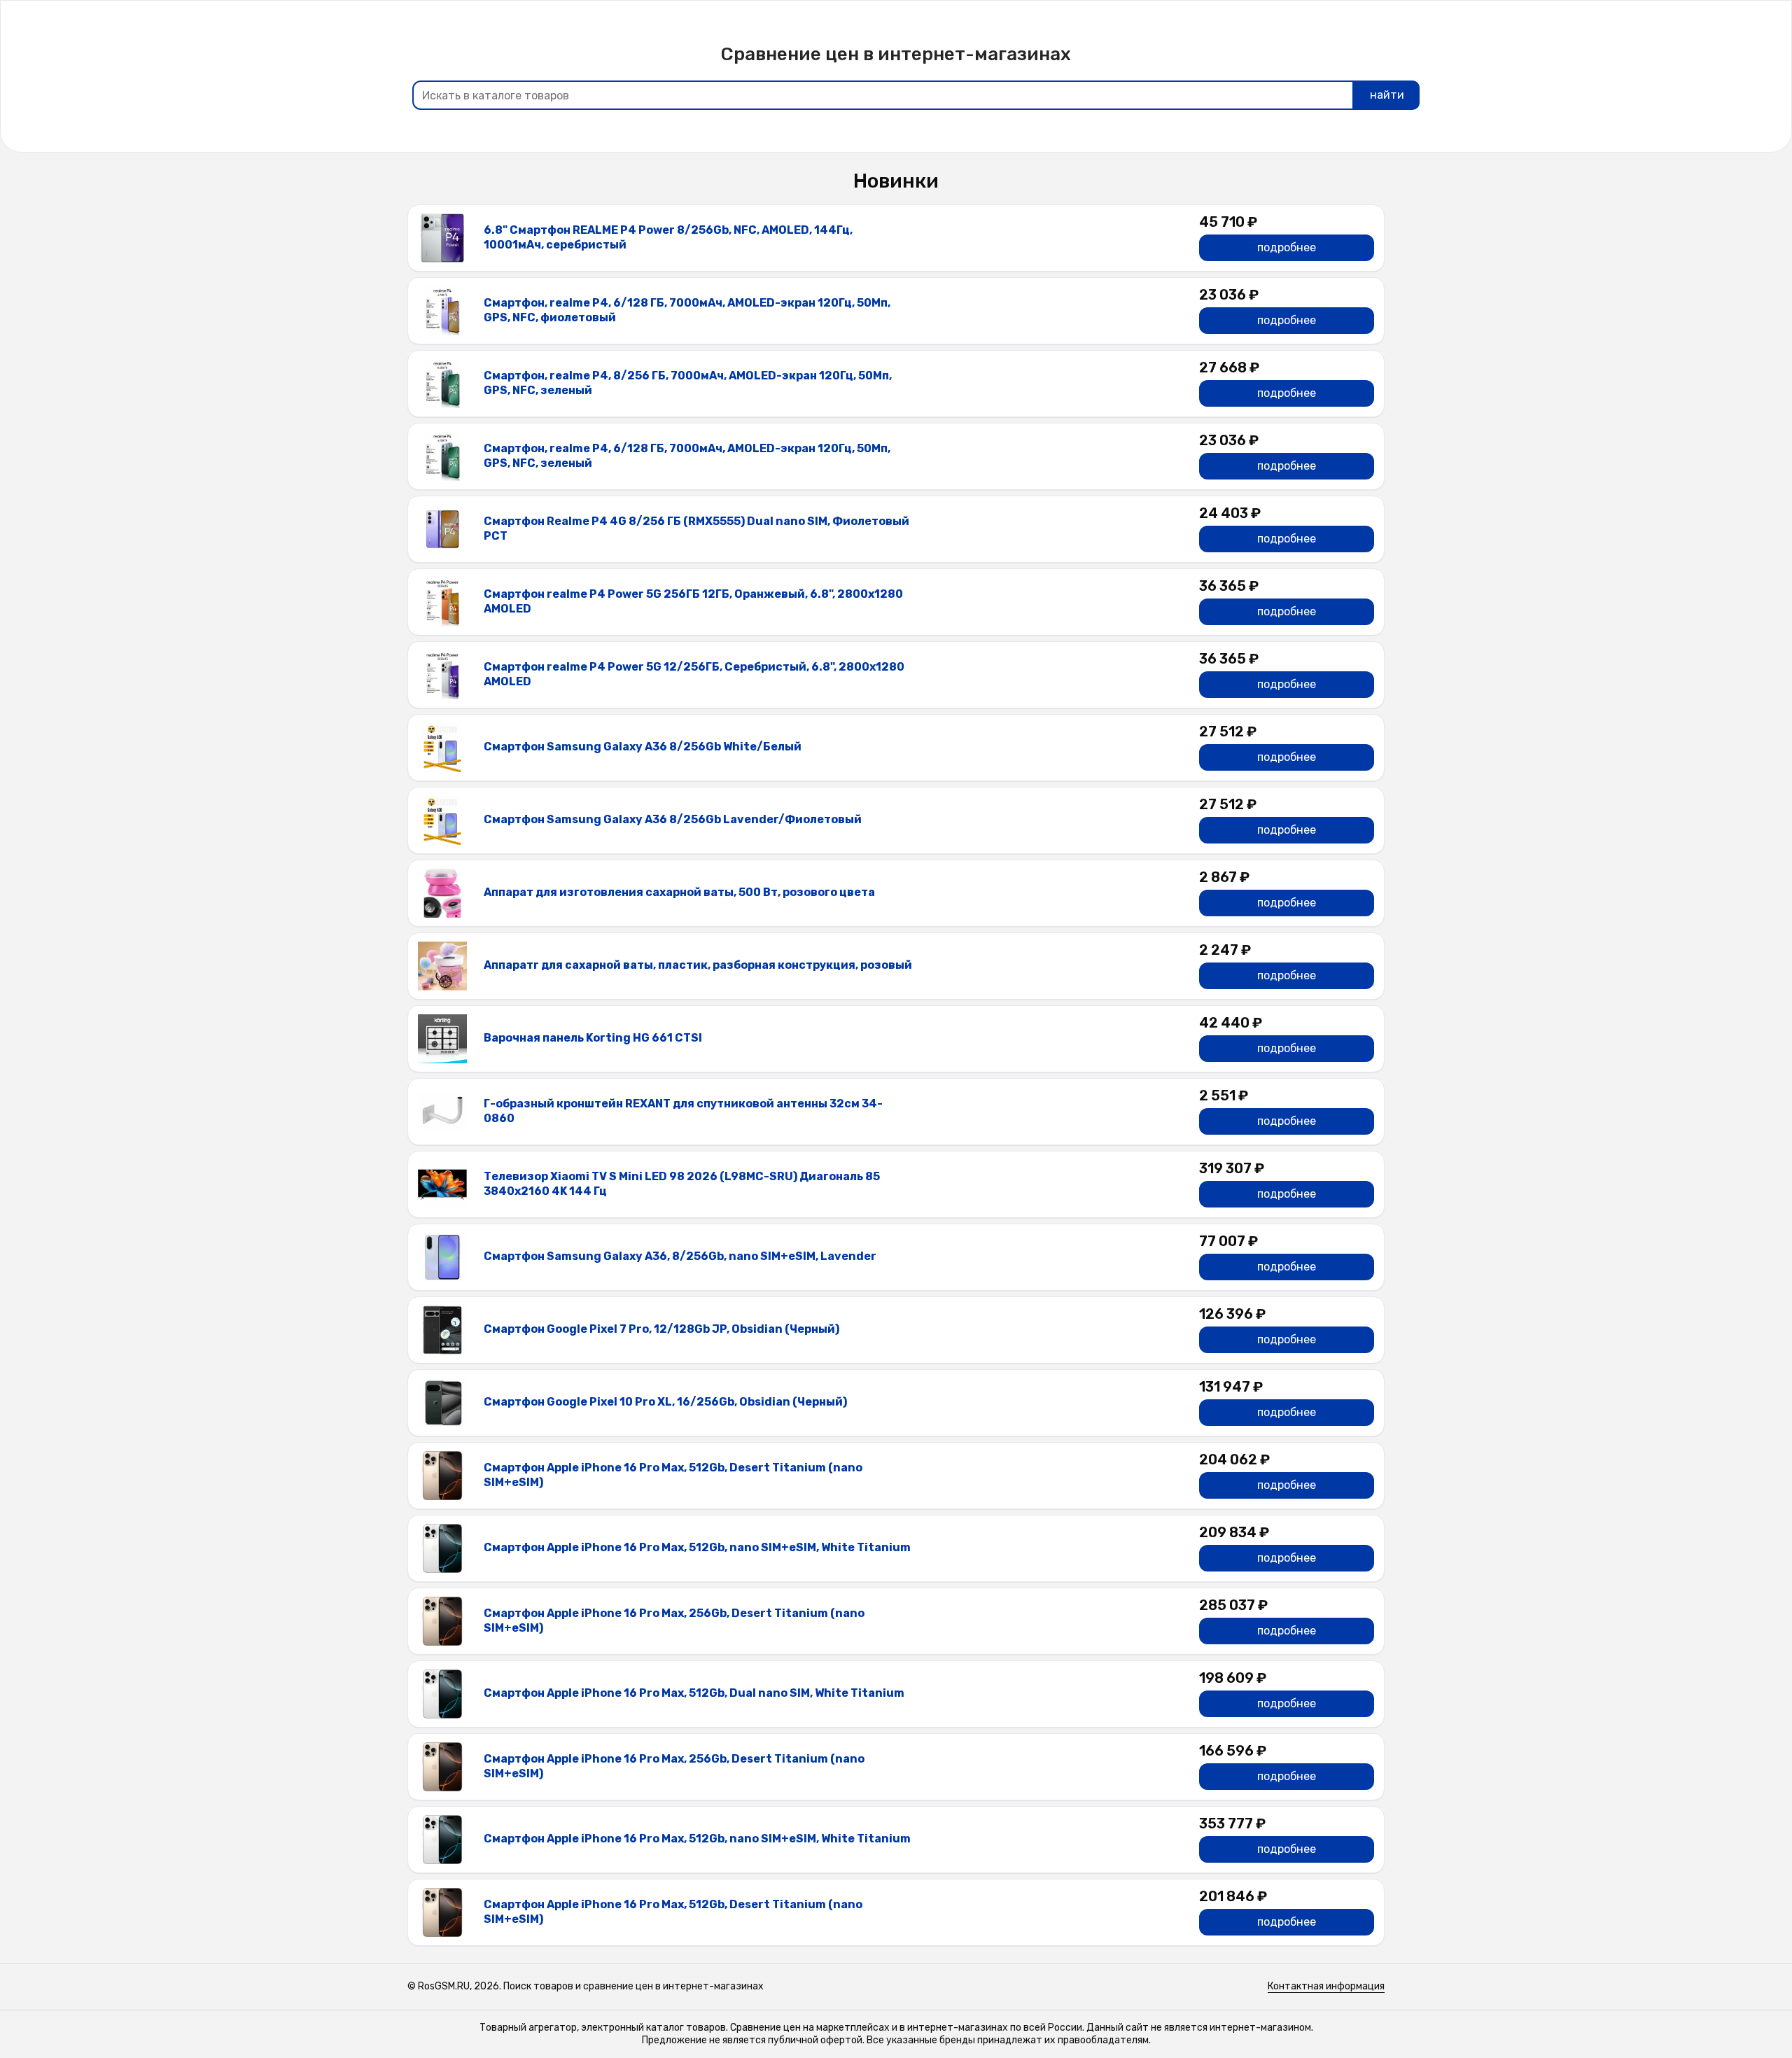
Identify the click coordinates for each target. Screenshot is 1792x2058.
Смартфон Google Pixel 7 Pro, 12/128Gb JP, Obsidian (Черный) (661, 1329)
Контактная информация (1326, 1986)
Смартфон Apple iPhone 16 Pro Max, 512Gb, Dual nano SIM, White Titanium (694, 1693)
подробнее (1287, 247)
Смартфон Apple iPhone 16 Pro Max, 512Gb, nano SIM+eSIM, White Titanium (697, 1547)
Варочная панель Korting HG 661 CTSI (593, 1038)
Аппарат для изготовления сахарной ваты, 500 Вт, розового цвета (679, 892)
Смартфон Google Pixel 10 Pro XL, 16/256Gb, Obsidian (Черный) (665, 1402)
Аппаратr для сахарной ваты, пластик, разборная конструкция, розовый (698, 965)
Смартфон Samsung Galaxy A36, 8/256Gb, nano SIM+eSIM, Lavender (680, 1256)
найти (1387, 95)
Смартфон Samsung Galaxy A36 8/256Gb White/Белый (643, 747)
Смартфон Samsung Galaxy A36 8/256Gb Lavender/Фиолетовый (673, 819)
